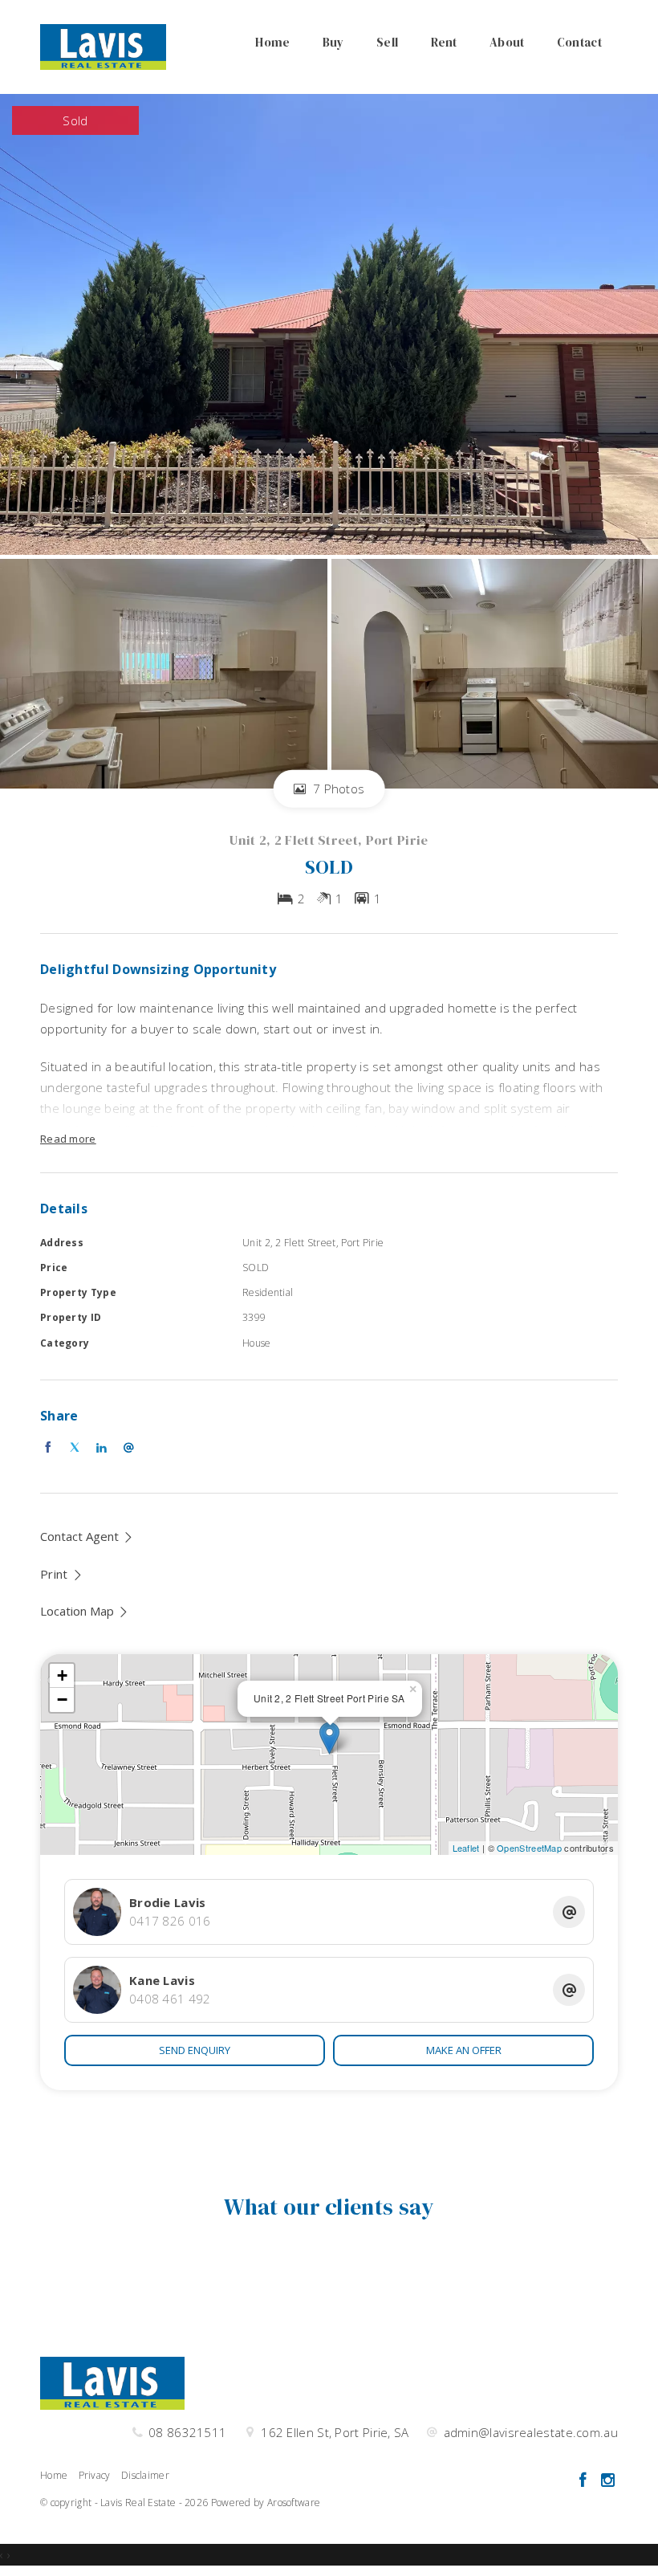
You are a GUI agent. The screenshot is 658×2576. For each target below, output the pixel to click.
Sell (387, 42)
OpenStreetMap (529, 1848)
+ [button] (62, 1675)
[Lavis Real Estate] (103, 46)
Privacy (95, 2475)
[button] (62, 1574)
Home (272, 42)
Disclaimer (145, 2475)
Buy (333, 42)
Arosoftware (294, 2503)
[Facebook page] (585, 2481)
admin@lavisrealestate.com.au (531, 2432)
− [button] (62, 1700)
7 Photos (337, 789)
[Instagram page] (607, 2481)
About (507, 42)
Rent (444, 42)
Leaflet (466, 1848)
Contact (579, 42)
